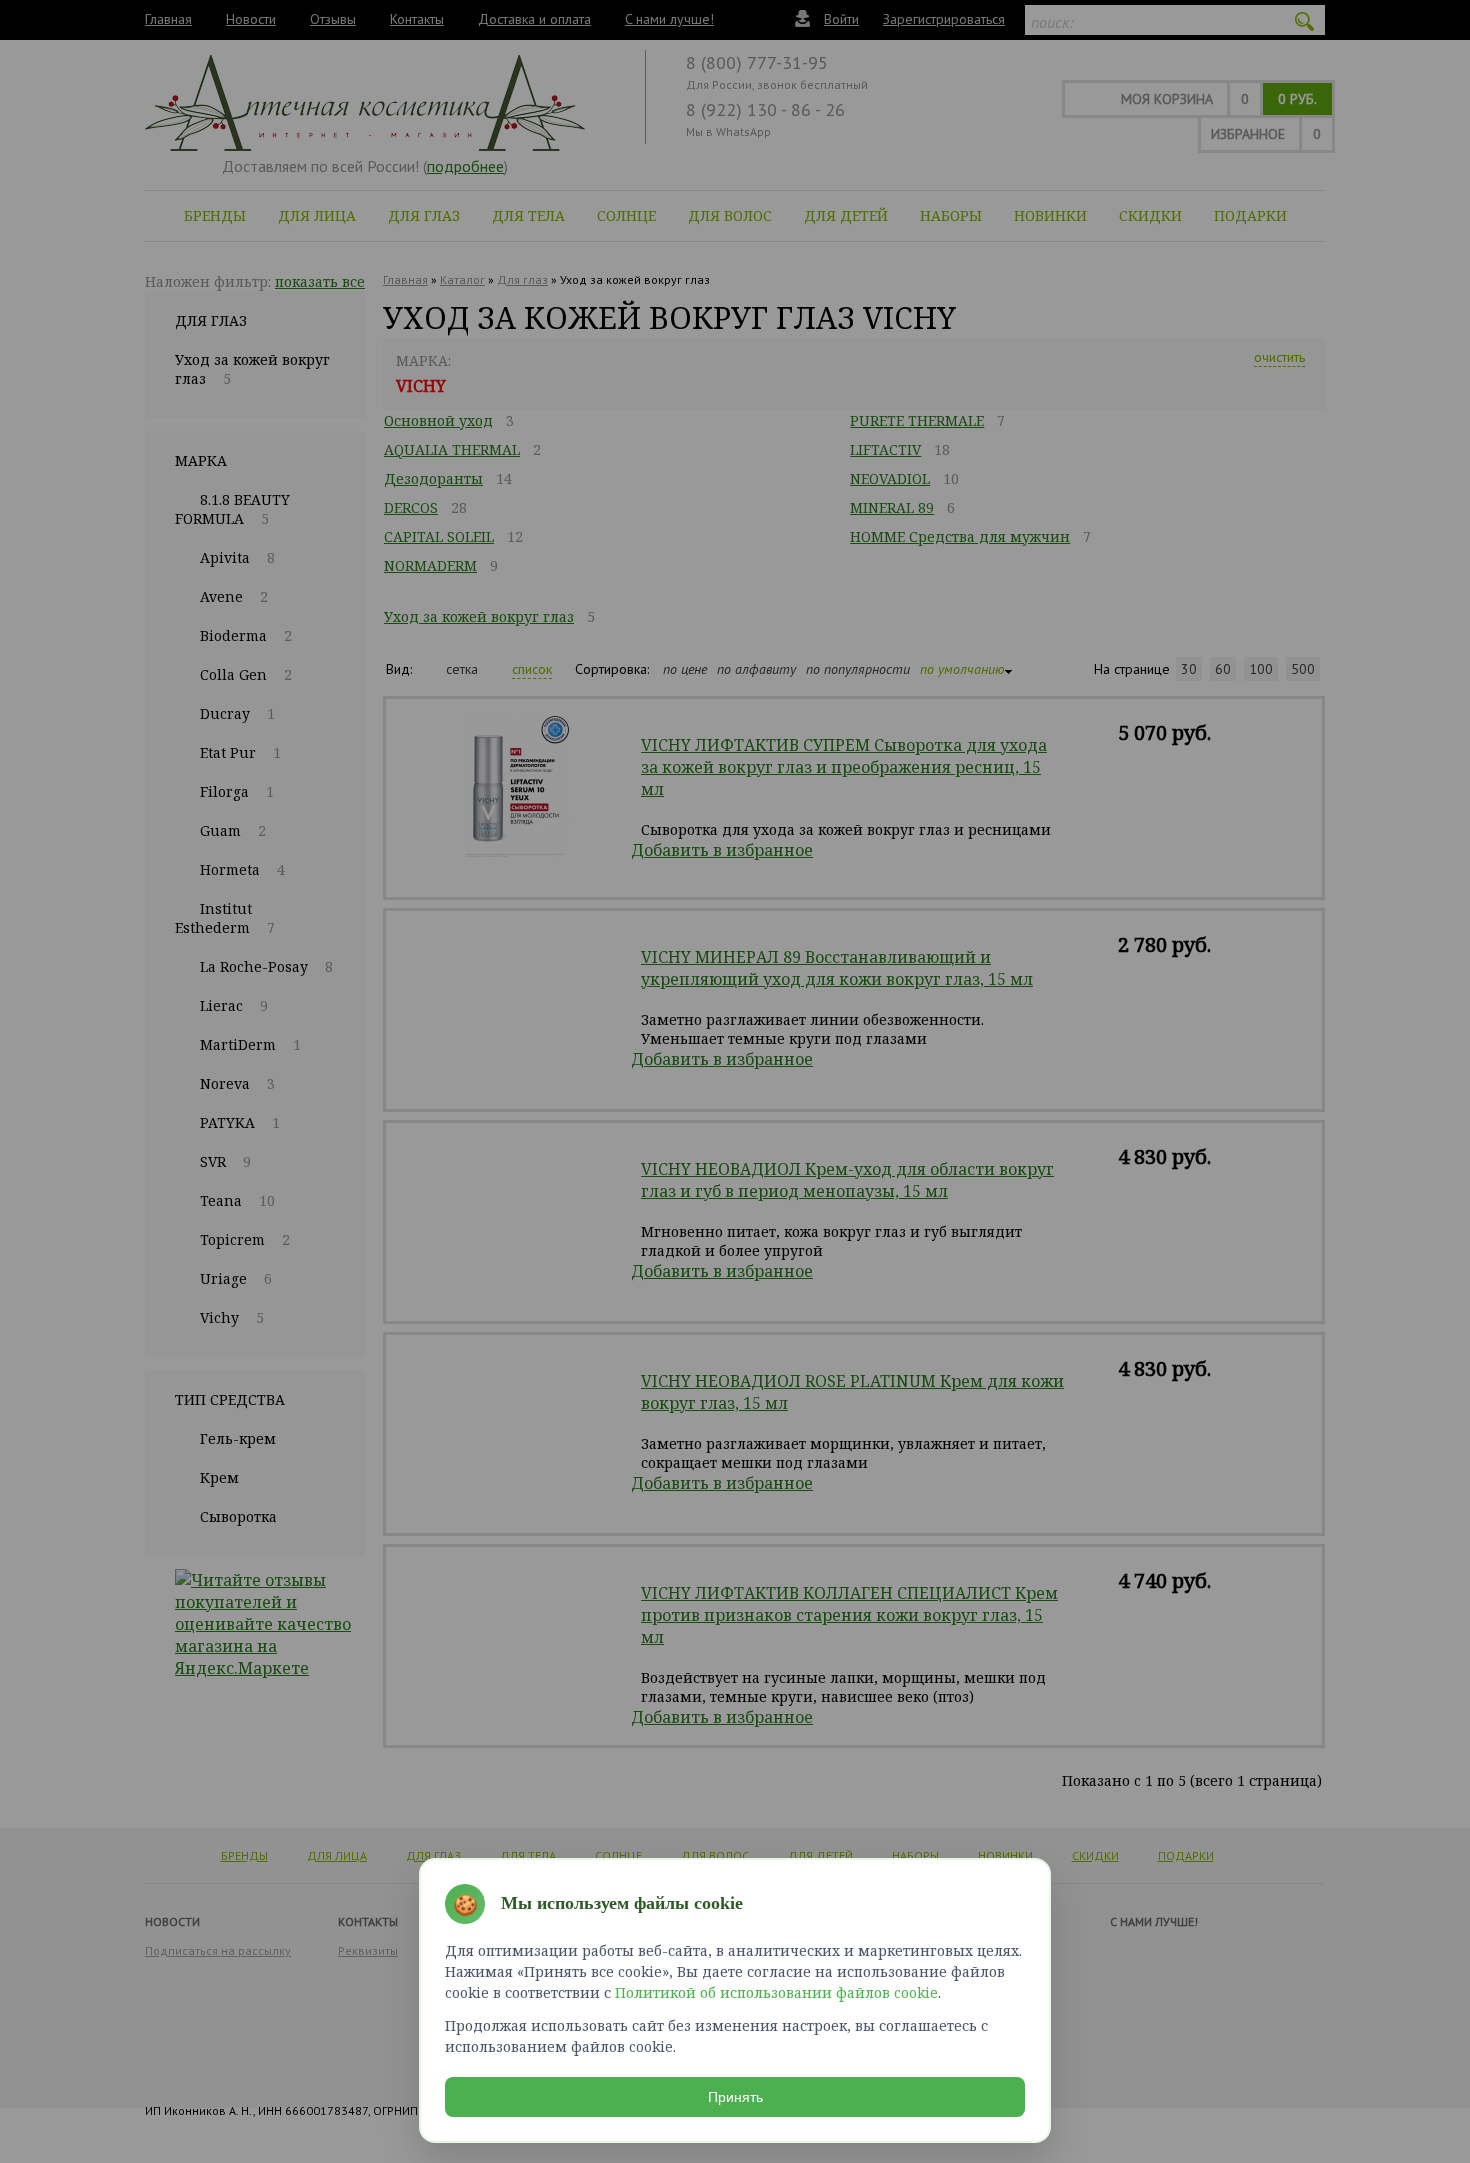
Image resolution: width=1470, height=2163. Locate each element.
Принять (735, 2097)
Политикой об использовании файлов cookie (776, 1992)
